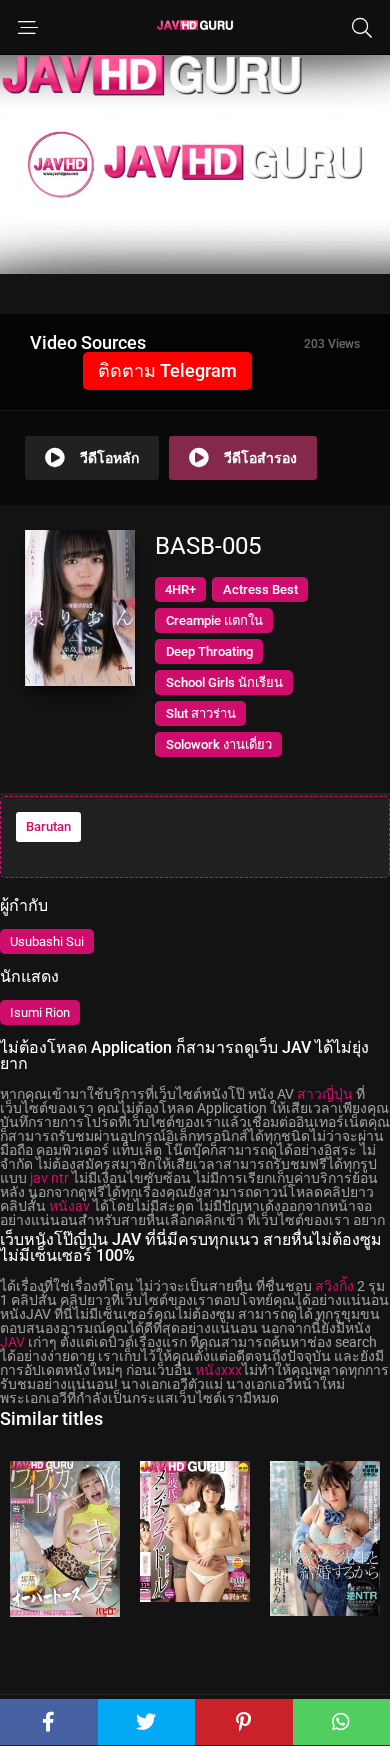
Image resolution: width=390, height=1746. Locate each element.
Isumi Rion (40, 1012)
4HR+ (180, 589)
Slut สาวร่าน (201, 713)
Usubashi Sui (47, 941)
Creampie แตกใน (214, 620)
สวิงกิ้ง (334, 1286)
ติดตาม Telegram (167, 370)
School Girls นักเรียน (224, 682)
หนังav (69, 1206)
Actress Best (260, 589)
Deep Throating (209, 651)
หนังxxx (218, 1370)
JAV (12, 1342)
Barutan (48, 826)
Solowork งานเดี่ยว (219, 744)
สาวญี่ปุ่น (325, 1094)
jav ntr (49, 1178)
